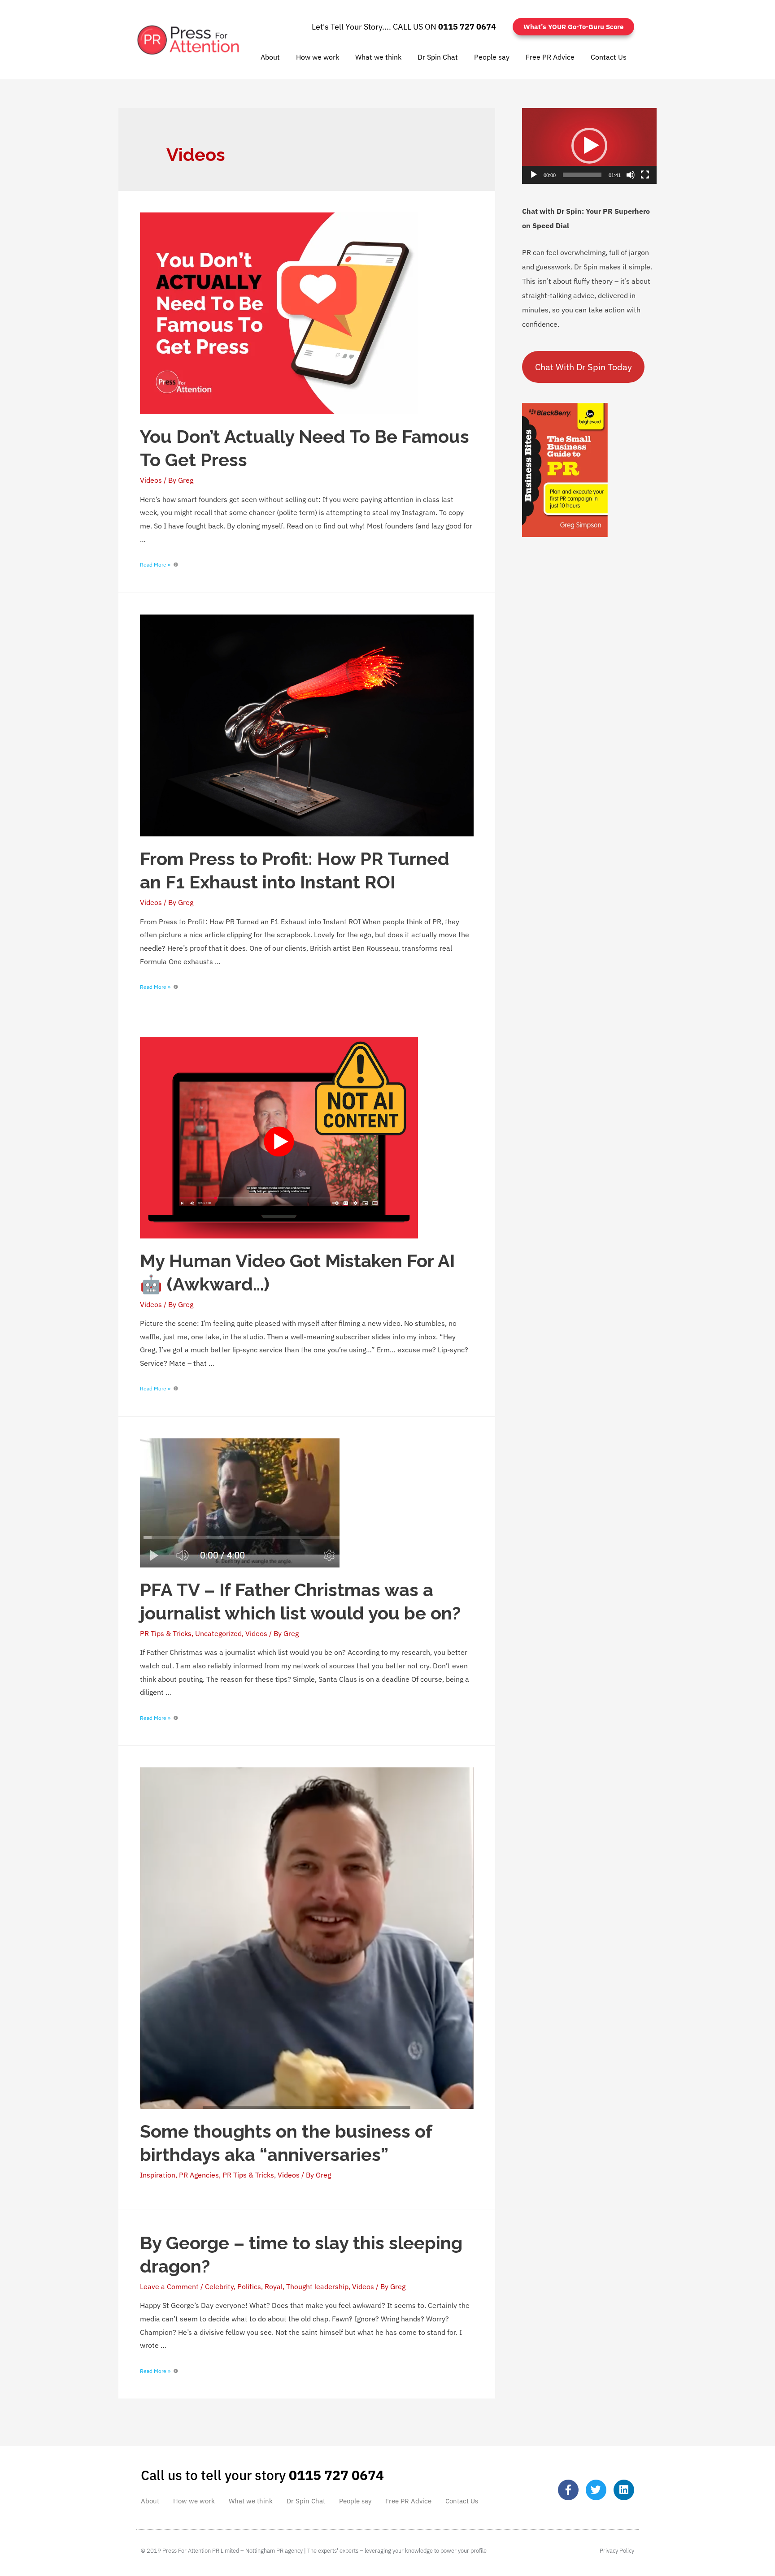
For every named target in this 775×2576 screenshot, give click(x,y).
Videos (151, 480)
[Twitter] (596, 2490)
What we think (378, 57)
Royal (274, 2286)
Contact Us (609, 57)
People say (492, 57)
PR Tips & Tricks (166, 1633)
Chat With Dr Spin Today (583, 367)
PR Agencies (199, 2175)
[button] (589, 146)
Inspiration (158, 2175)
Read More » (155, 565)
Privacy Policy (617, 2551)
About (270, 57)
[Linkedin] (624, 2490)
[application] (589, 146)
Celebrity (219, 2286)
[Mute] (631, 175)
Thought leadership (317, 2286)
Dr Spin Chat (438, 57)
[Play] (534, 175)
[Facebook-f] (568, 2490)
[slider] (582, 175)
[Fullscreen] (645, 175)
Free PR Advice (550, 57)
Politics (249, 2286)
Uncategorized (218, 1633)
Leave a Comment (169, 2286)
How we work (318, 57)
